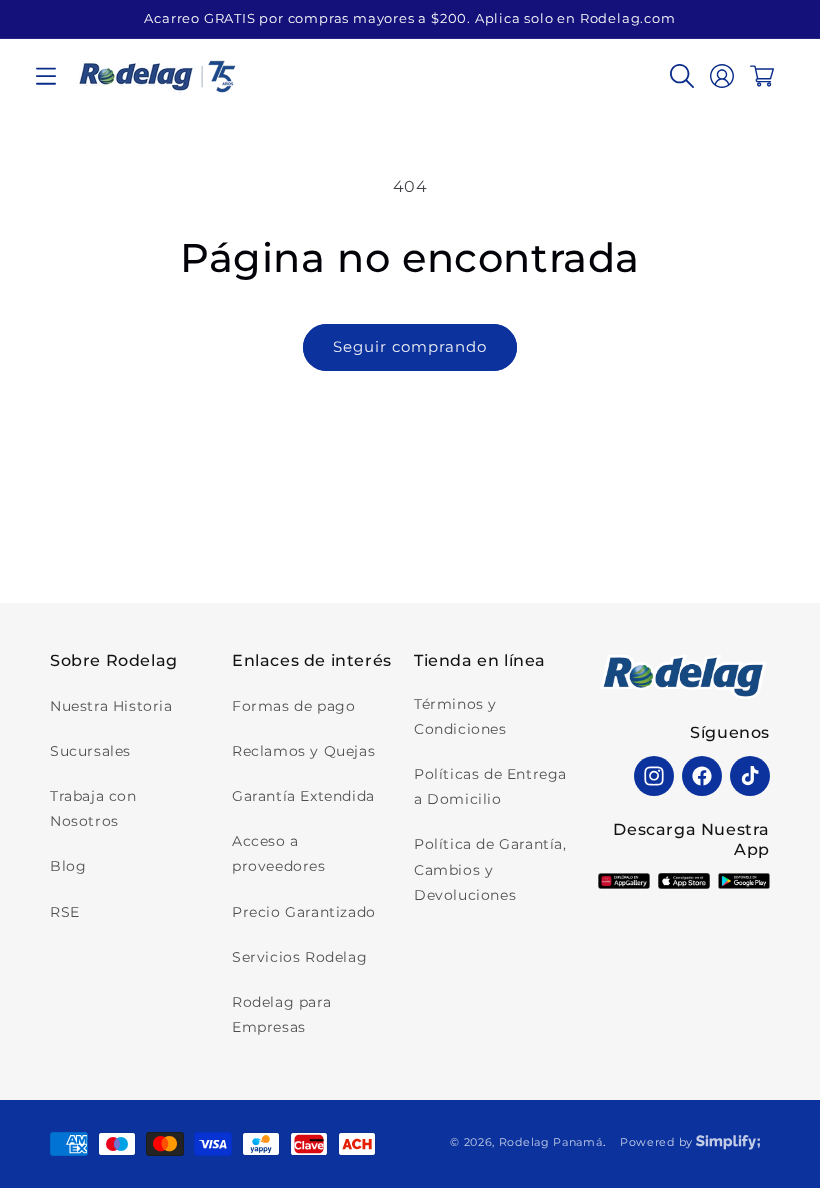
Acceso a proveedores (279, 853)
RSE (65, 912)
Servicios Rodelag (299, 957)
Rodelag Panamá (551, 1142)
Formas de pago (293, 706)
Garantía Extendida (303, 796)
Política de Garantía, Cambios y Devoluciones (490, 869)
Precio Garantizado (304, 912)
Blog (68, 866)
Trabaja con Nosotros (93, 808)
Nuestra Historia (111, 706)
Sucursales (90, 751)
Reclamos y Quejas (303, 751)
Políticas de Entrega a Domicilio (490, 786)
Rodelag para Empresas (281, 1014)
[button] (46, 76)
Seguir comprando (410, 346)
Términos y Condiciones (460, 716)
